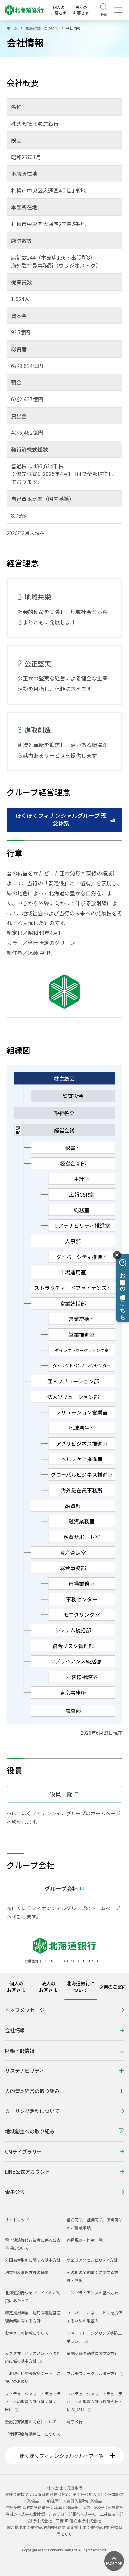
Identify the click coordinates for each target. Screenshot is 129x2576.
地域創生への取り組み (30, 2131)
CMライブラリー (23, 2151)
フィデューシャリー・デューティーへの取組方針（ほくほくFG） (33, 2401)
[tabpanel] (64, 2102)
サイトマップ (17, 2220)
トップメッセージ (25, 2010)
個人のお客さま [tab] (16, 1987)
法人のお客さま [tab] (48, 1987)
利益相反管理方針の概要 (27, 2272)
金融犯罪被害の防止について (31, 2422)
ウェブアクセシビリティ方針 (92, 2260)
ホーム (12, 28)
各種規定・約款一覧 (85, 2240)
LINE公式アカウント (27, 2172)
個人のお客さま (59, 10)
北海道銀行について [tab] (81, 1987)
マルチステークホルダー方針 (93, 2373)
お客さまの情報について (27, 2333)
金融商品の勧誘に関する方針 (93, 2353)
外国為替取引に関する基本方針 (33, 2260)
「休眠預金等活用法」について (33, 2434)
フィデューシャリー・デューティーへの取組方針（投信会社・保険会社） (95, 2401)
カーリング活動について (32, 2111)
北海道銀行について (42, 28)
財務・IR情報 (20, 2050)
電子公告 (15, 2192)
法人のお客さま (81, 10)
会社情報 (15, 2030)
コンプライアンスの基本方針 (93, 2292)
